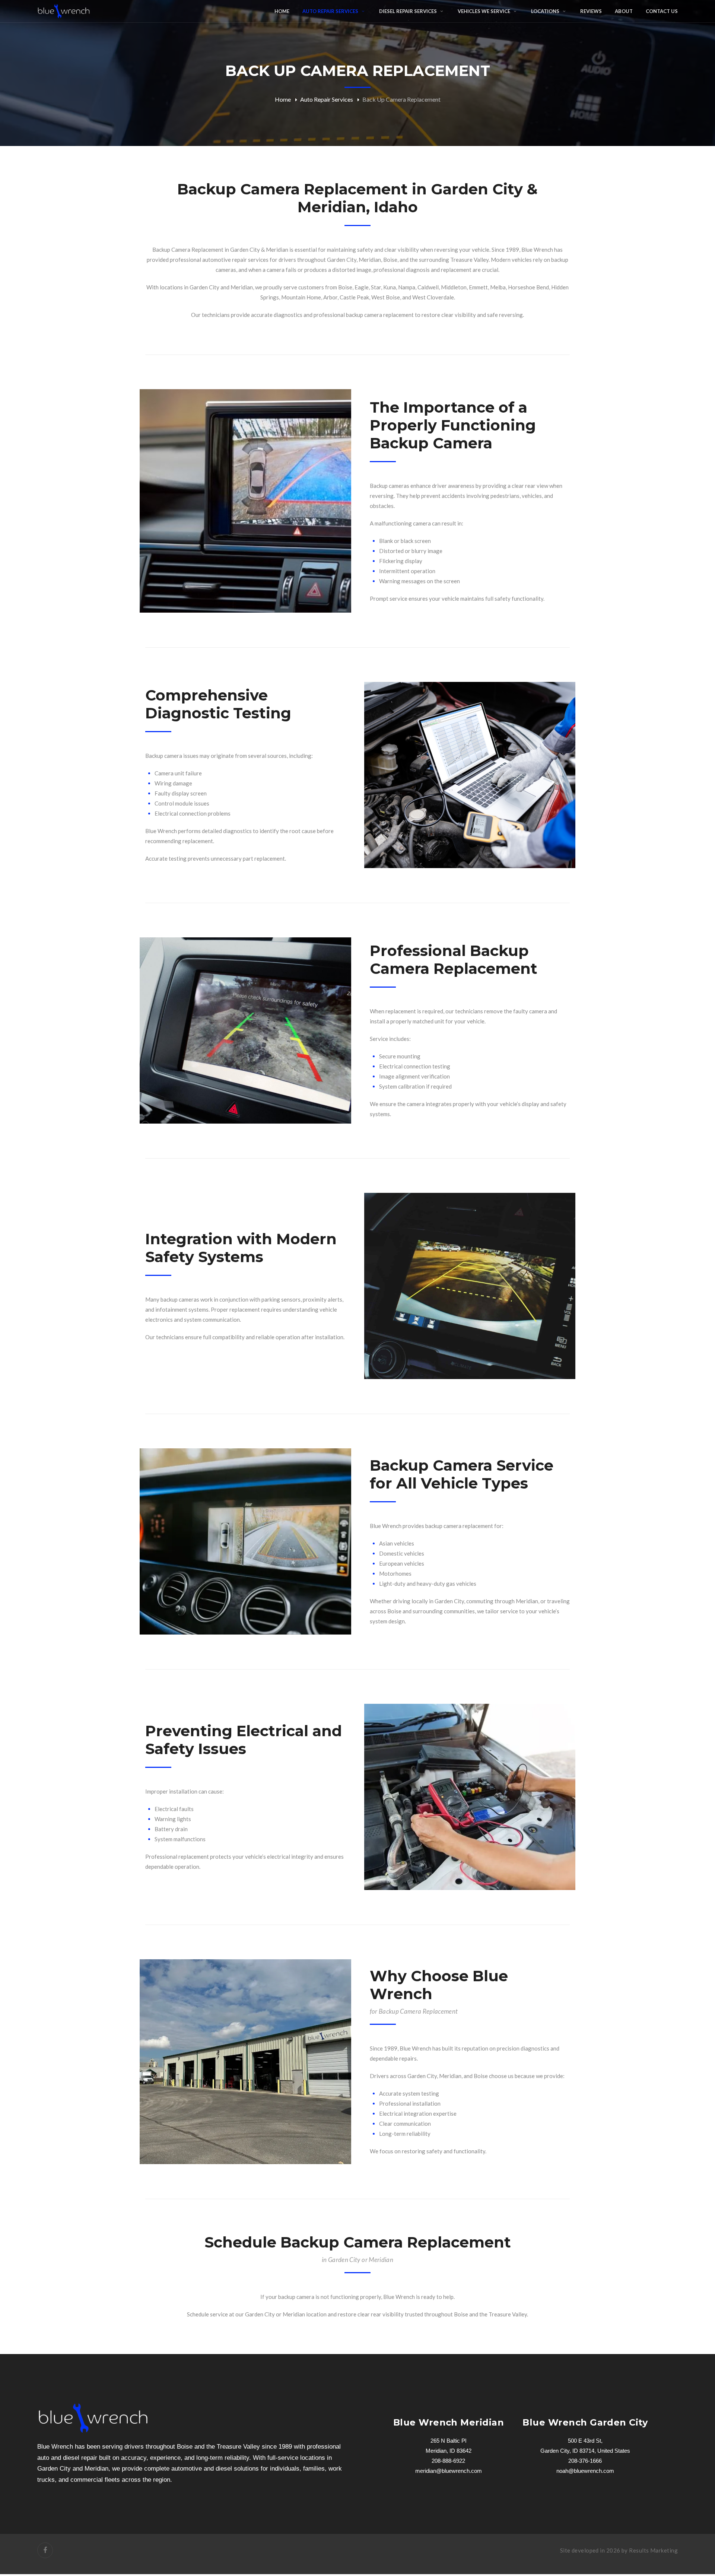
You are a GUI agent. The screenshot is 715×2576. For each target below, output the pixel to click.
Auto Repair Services (327, 99)
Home (283, 99)
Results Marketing (653, 2550)
